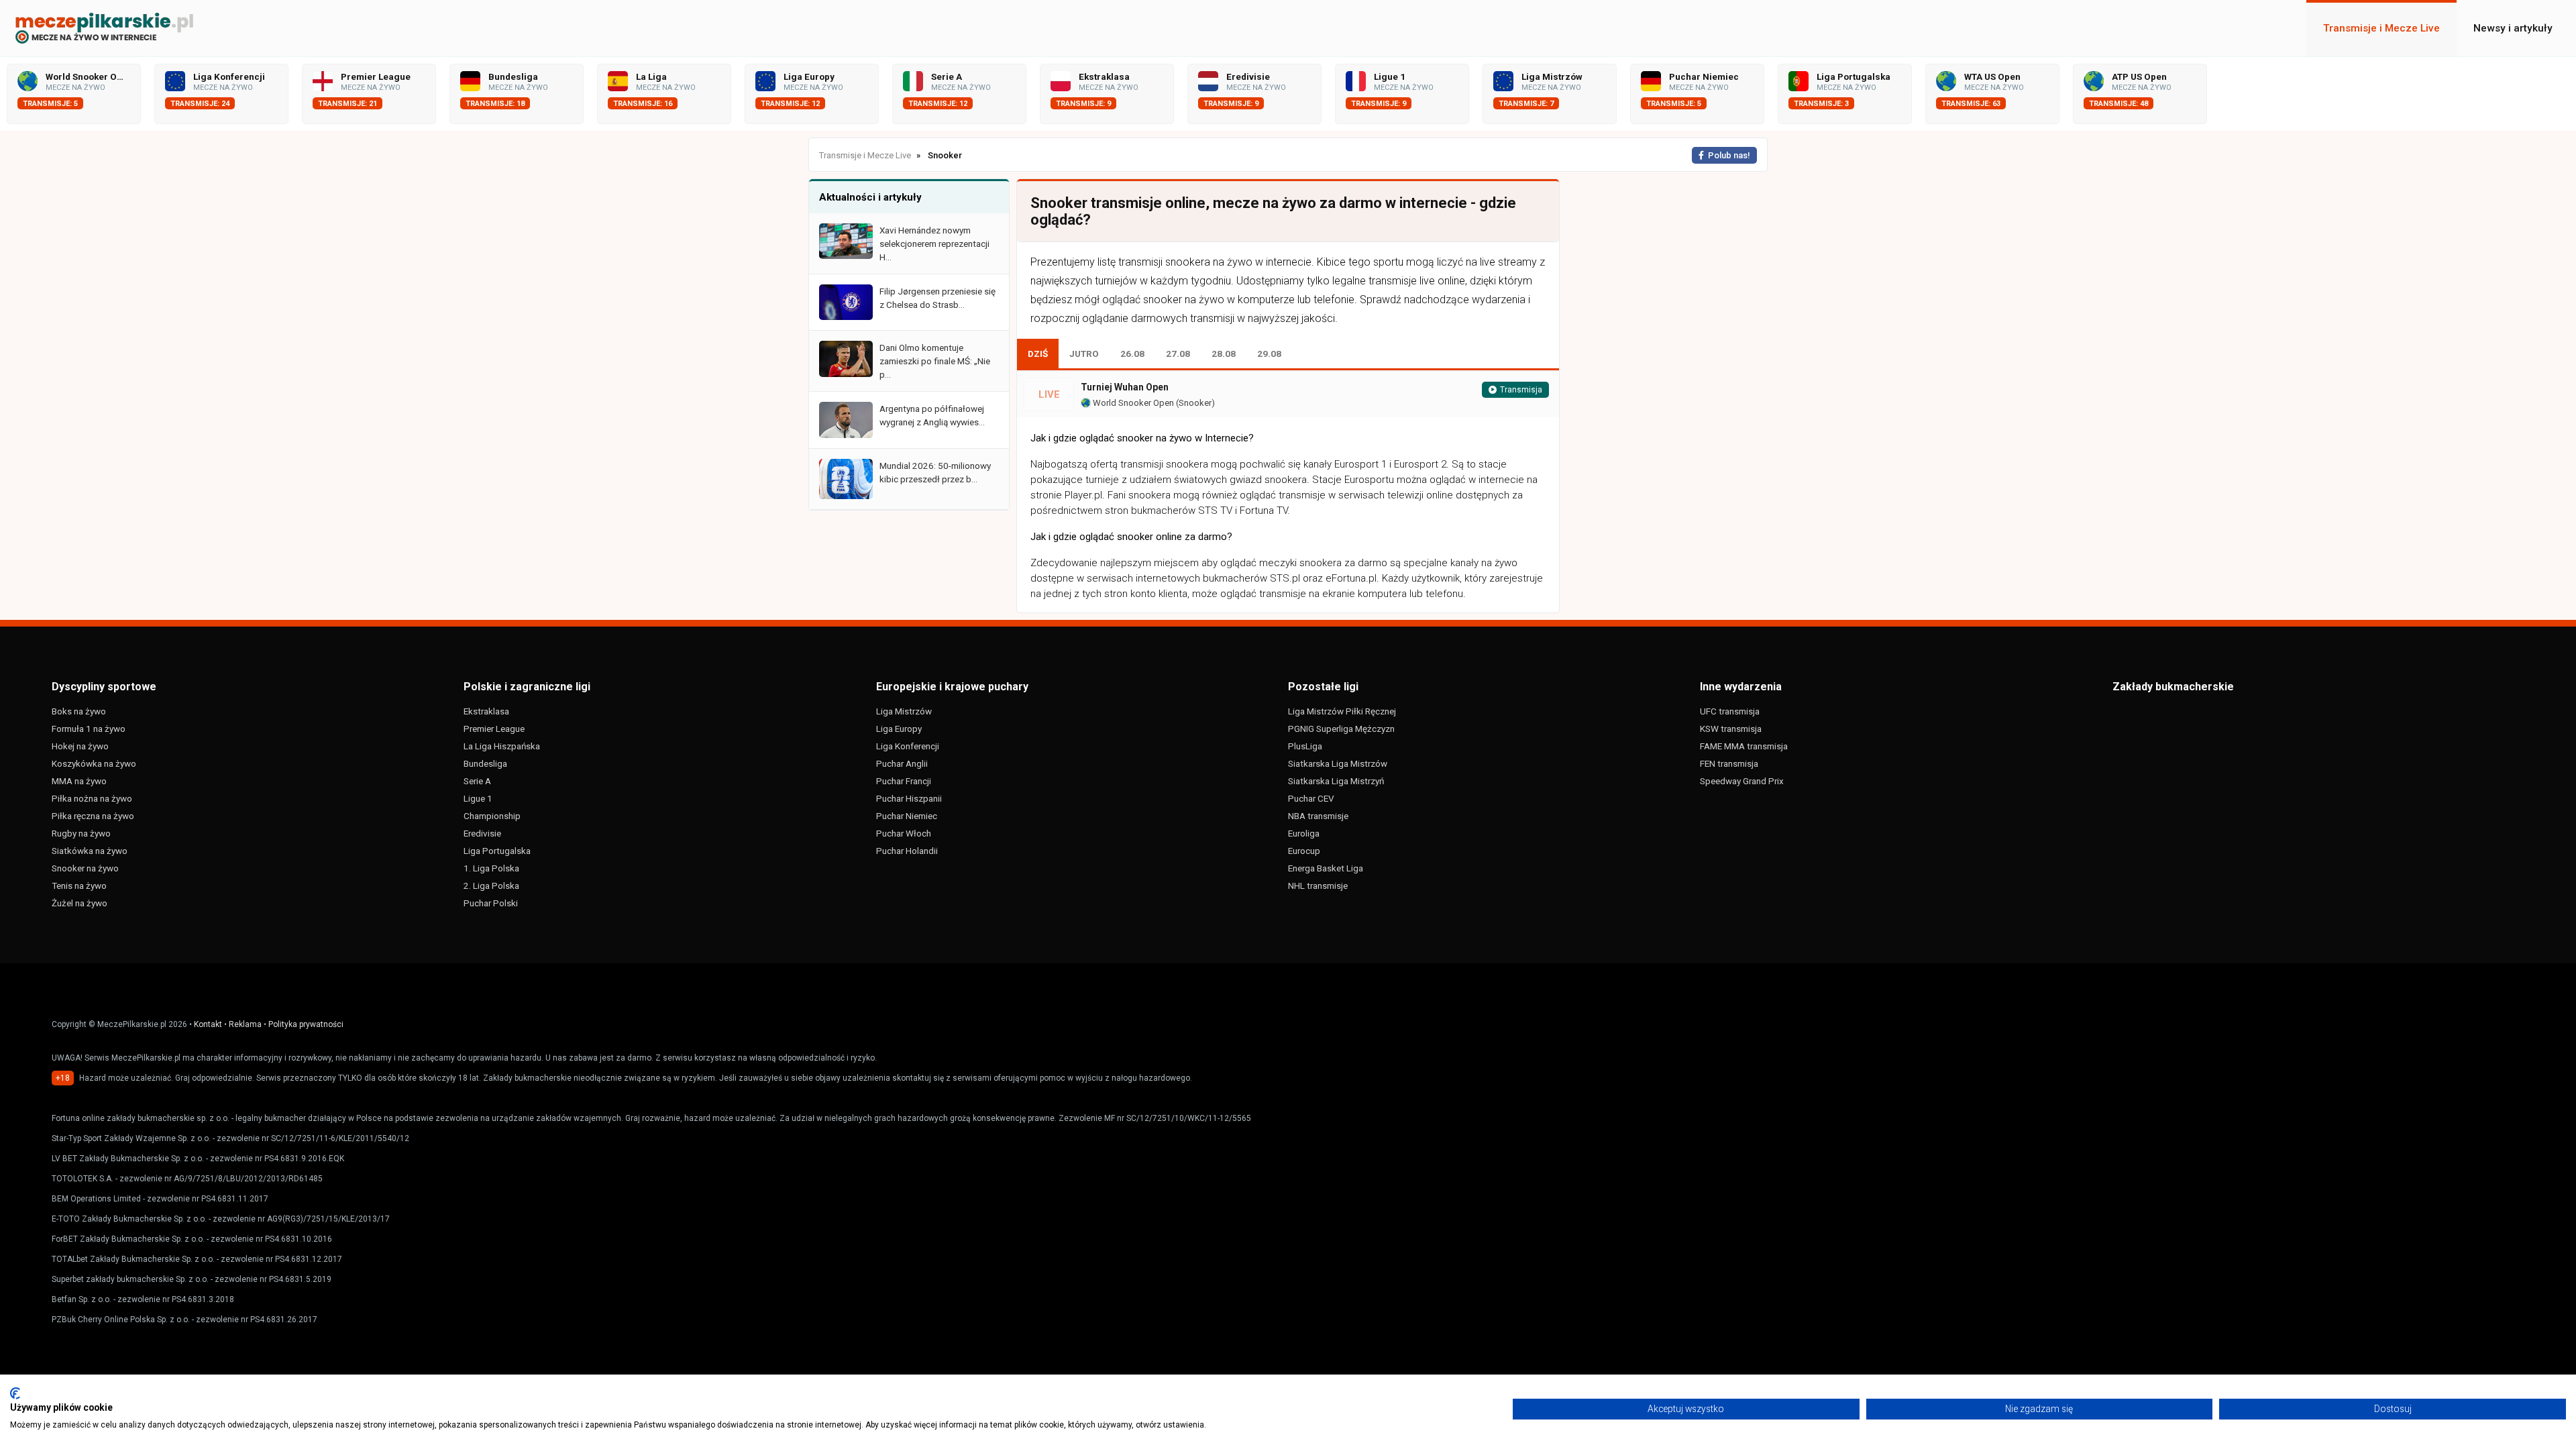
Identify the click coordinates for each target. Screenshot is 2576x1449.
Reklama (245, 1024)
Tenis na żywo (79, 885)
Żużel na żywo (79, 903)
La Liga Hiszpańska (502, 746)
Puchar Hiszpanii (909, 798)
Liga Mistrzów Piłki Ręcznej (1342, 711)
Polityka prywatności (306, 1024)
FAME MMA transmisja (1744, 746)
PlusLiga (1305, 746)
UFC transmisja (1730, 711)
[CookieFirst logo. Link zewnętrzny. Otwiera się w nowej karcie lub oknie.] (15, 1393)
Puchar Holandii (907, 851)
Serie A (477, 781)
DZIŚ (1038, 354)
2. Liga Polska (491, 885)
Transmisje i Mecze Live (2381, 28)
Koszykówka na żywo (94, 763)
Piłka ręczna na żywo (93, 816)
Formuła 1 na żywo (89, 729)
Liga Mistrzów (904, 711)
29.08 (1269, 354)
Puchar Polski (491, 903)
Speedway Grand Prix (1742, 781)
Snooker (1195, 403)
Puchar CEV (1311, 798)
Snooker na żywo (85, 868)
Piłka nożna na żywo (92, 798)
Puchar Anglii (902, 763)
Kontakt (208, 1024)
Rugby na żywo (81, 833)
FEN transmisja (1729, 763)
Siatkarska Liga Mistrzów (1338, 763)
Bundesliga (485, 763)
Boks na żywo (79, 711)
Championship (492, 816)
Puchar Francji (904, 781)
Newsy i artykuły (2513, 28)
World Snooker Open (1132, 403)
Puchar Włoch (904, 833)
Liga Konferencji (908, 746)
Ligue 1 (478, 798)
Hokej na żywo (80, 746)
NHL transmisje (1318, 885)
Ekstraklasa (486, 711)
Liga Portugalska (497, 851)
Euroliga (1304, 833)
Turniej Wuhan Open (1125, 387)
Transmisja (1521, 390)
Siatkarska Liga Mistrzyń (1336, 781)
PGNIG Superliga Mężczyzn (1341, 729)
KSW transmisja (1731, 729)
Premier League (494, 729)
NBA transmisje (1318, 816)
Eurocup (1304, 851)
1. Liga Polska (491, 868)
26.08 (1132, 354)
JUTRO (1084, 354)
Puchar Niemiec (907, 816)
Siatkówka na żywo (90, 851)
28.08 (1224, 354)
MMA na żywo (79, 781)
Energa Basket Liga (1326, 868)
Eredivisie (482, 833)
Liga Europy (899, 729)
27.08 (1178, 354)
